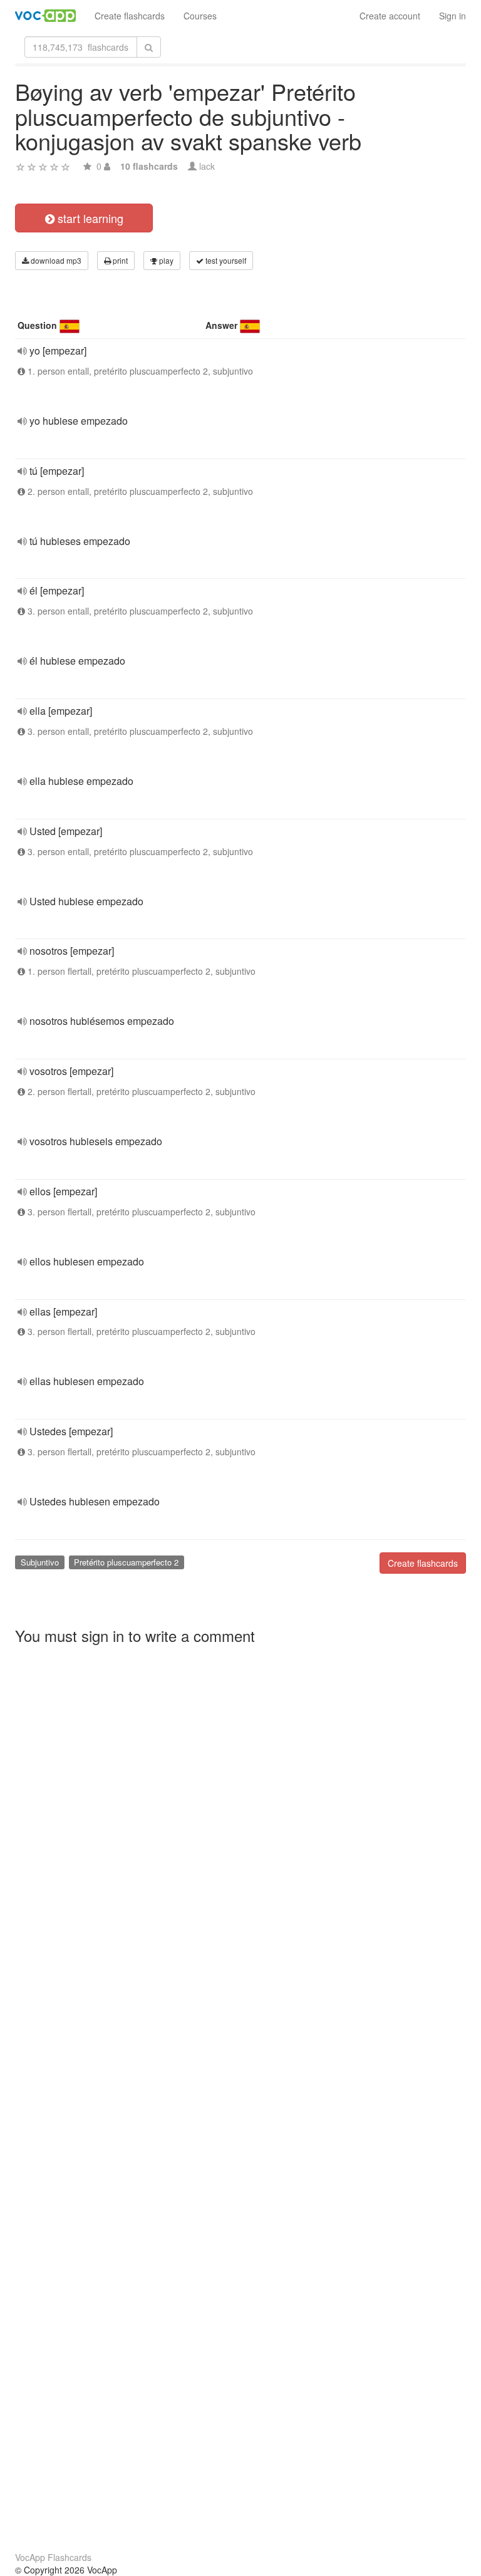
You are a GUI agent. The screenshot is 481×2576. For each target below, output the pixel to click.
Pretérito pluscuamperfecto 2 (126, 1562)
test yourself (225, 260)
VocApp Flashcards (53, 2557)
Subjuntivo (40, 1562)
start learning (89, 218)
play (165, 260)
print (119, 260)
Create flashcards (130, 16)
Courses (200, 16)
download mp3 (55, 260)
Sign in (453, 16)
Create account (390, 16)
